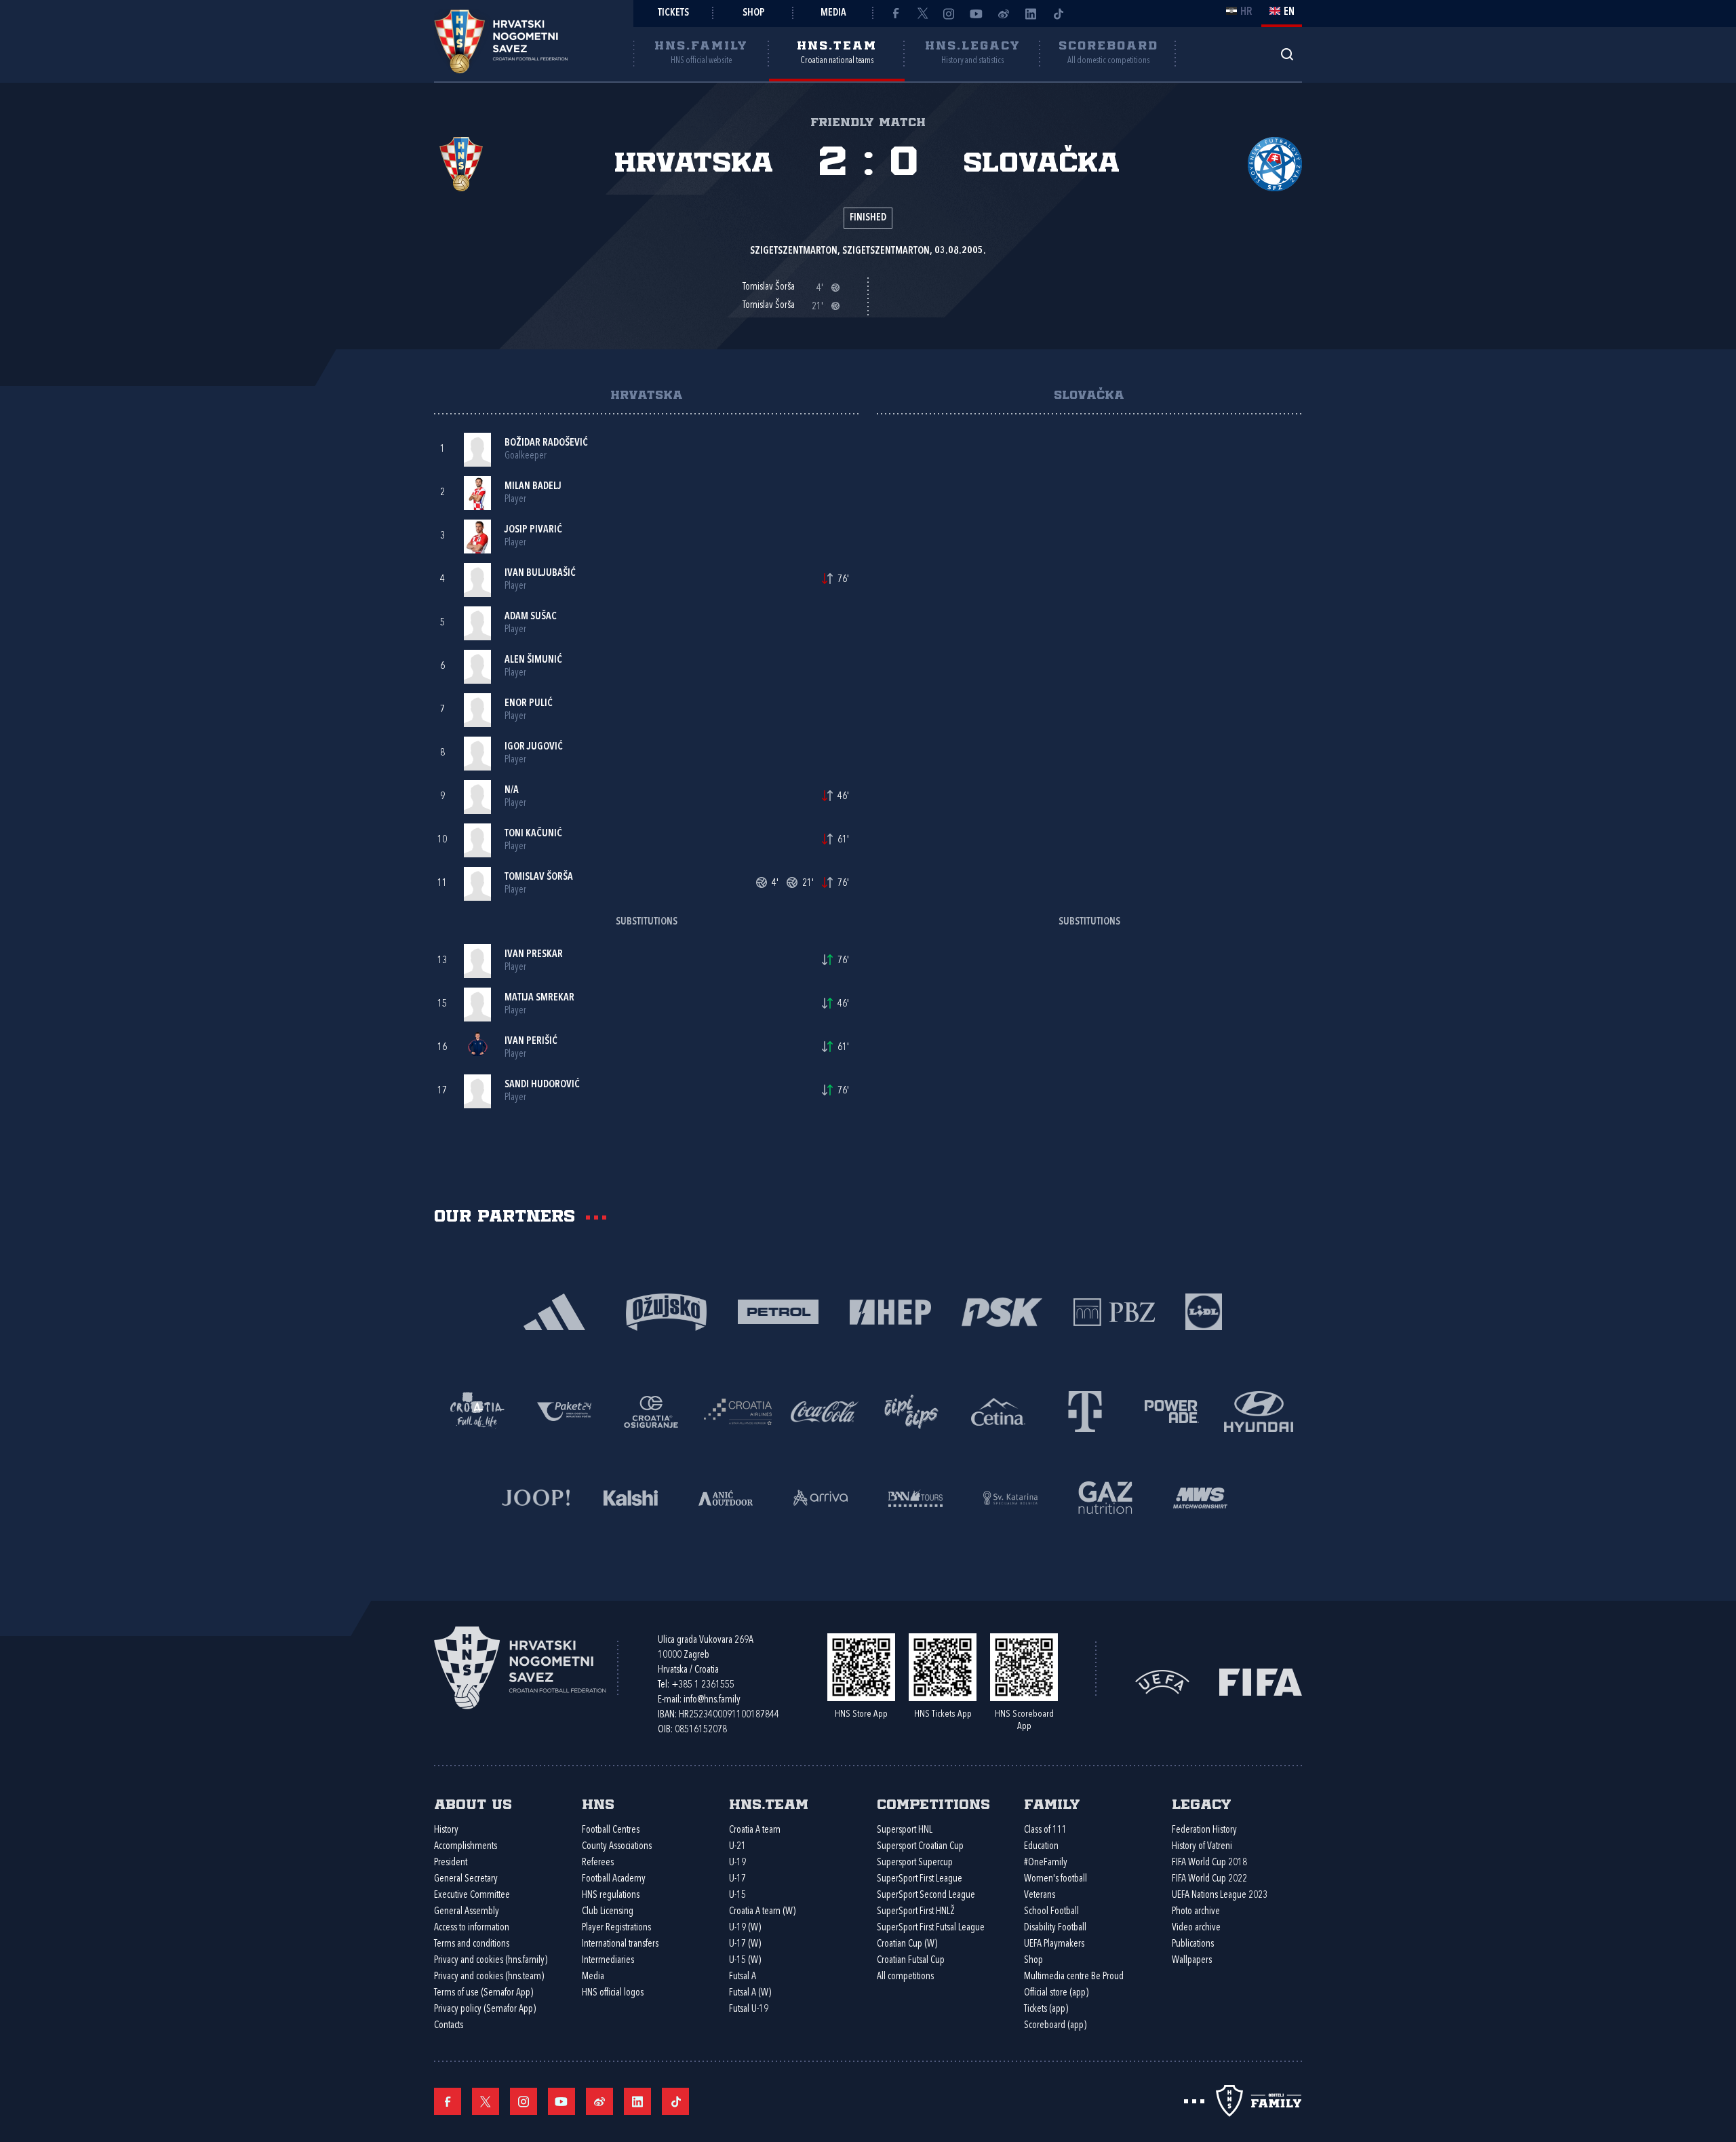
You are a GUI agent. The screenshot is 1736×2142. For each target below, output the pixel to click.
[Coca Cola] (825, 1410)
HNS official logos (613, 1993)
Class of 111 (1045, 1830)
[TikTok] (1058, 14)
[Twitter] (922, 14)
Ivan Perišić (531, 1041)
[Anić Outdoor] (726, 1497)
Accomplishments (466, 1847)
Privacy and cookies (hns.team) (489, 1977)
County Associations (617, 1847)
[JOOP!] (536, 1497)
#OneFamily (1046, 1863)
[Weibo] (1004, 14)
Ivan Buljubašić (540, 573)
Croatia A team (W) (762, 1912)
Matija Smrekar (539, 998)
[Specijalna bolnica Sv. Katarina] (1010, 1497)
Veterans (1040, 1895)
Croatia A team (755, 1830)
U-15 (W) (745, 1961)
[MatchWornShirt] (1200, 1497)
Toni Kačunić (533, 834)
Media (833, 13)
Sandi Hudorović (542, 1085)
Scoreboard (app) (1055, 2026)
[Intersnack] (911, 1410)
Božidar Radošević (546, 443)
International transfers (620, 1944)
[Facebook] (895, 14)
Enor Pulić (529, 704)
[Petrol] (778, 1311)
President (451, 1863)
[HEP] (890, 1311)
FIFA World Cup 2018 (1209, 1863)
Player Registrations (616, 1928)
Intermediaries (608, 1961)
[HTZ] (477, 1410)
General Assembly (467, 1912)
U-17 (737, 1879)
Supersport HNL (905, 1830)
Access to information (472, 1928)
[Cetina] (998, 1410)
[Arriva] (821, 1497)
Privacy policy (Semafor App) (485, 2009)
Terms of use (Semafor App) (484, 1993)
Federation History (1204, 1830)
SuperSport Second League (926, 1895)
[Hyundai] (1259, 1410)
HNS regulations (611, 1895)
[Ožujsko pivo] (666, 1311)
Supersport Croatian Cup (920, 1847)
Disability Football (1055, 1928)
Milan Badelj (533, 487)
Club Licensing (608, 1912)
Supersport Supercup (915, 1863)
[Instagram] (949, 14)
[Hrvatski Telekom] (1085, 1410)
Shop (754, 13)
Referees (598, 1863)
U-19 (737, 1863)
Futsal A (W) (750, 1993)
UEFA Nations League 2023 (1220, 1895)
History (446, 1830)
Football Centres (611, 1830)
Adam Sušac (531, 617)
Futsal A (743, 1977)
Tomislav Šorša (539, 877)
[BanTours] (915, 1497)
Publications (1193, 1944)
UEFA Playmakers (1054, 1944)
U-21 (737, 1847)
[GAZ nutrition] (1105, 1497)
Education (1041, 1847)
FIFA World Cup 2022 (1209, 1879)
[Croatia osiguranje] (651, 1410)
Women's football (1056, 1879)
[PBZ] (1114, 1311)
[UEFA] (1162, 1681)
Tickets (673, 13)
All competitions (905, 1977)
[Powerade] (1172, 1410)
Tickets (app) (1046, 2009)
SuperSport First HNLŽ (916, 1912)
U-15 (737, 1895)
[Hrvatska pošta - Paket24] (564, 1410)
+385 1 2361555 (703, 1685)
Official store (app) (1056, 1993)
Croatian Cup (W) (907, 1944)
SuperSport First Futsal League (931, 1928)
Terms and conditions (472, 1944)
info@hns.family (712, 1700)
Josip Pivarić (533, 530)
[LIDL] (1204, 1311)
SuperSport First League (920, 1879)
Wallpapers (1192, 1961)
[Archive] (1287, 54)
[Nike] (554, 1311)
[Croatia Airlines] (738, 1410)
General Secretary (466, 1879)
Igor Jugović (534, 747)
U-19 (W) (745, 1928)
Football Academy (614, 1879)
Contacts (449, 2026)
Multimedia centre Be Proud (1074, 1977)
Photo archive (1196, 1912)
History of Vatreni (1202, 1847)
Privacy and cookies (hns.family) (491, 1961)
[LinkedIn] (1031, 14)
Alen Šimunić (533, 660)
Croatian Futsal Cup (911, 1961)
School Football (1051, 1912)
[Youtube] (976, 14)
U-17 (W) (745, 1944)
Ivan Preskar (534, 955)
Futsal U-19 (749, 2009)
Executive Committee (472, 1895)
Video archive (1196, 1928)
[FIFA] (1261, 1681)
